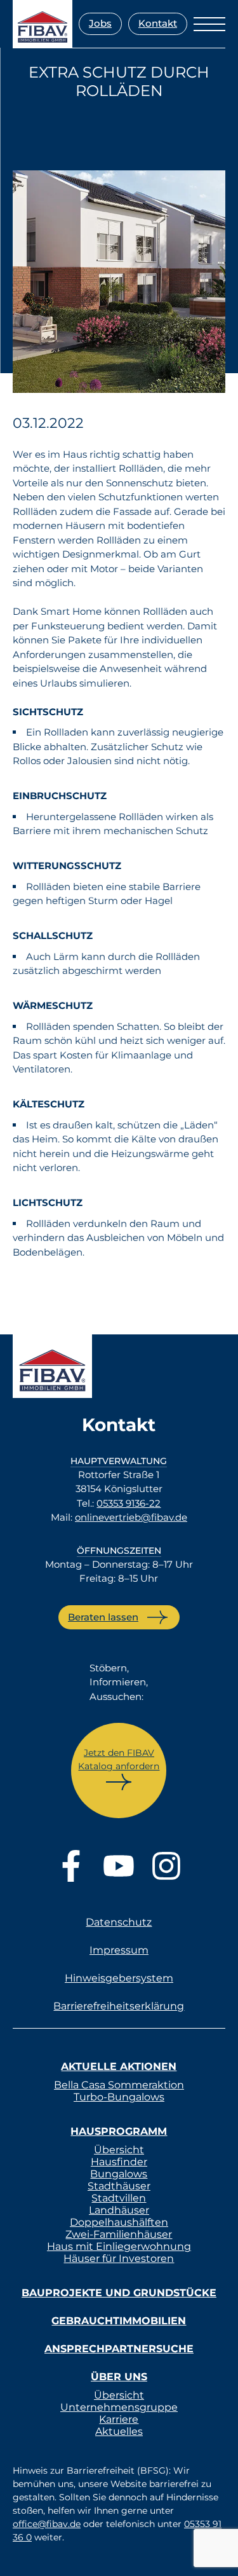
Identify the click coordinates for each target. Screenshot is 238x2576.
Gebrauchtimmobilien (119, 2321)
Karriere (119, 2419)
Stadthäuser (119, 2186)
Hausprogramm (119, 2131)
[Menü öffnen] (209, 24)
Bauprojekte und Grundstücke (119, 2293)
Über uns (119, 2377)
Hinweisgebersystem (119, 1978)
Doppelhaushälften (119, 2222)
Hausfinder (119, 2162)
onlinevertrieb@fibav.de (131, 1517)
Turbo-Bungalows (119, 2097)
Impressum (119, 1950)
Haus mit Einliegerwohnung (119, 2246)
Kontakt (158, 23)
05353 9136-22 (129, 1503)
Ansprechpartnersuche (119, 2349)
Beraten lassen (103, 1617)
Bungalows (119, 2174)
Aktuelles (119, 2431)
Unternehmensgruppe (119, 2407)
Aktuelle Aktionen (119, 2066)
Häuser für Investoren (119, 2258)
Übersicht (119, 2150)
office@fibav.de (47, 2524)
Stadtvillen (119, 2198)
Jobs (100, 23)
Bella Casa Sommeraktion (119, 2085)
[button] (23, 2553)
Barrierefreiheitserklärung (119, 2006)
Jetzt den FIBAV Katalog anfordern (119, 1759)
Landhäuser (119, 2210)
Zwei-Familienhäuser (119, 2234)
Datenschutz (119, 1922)
